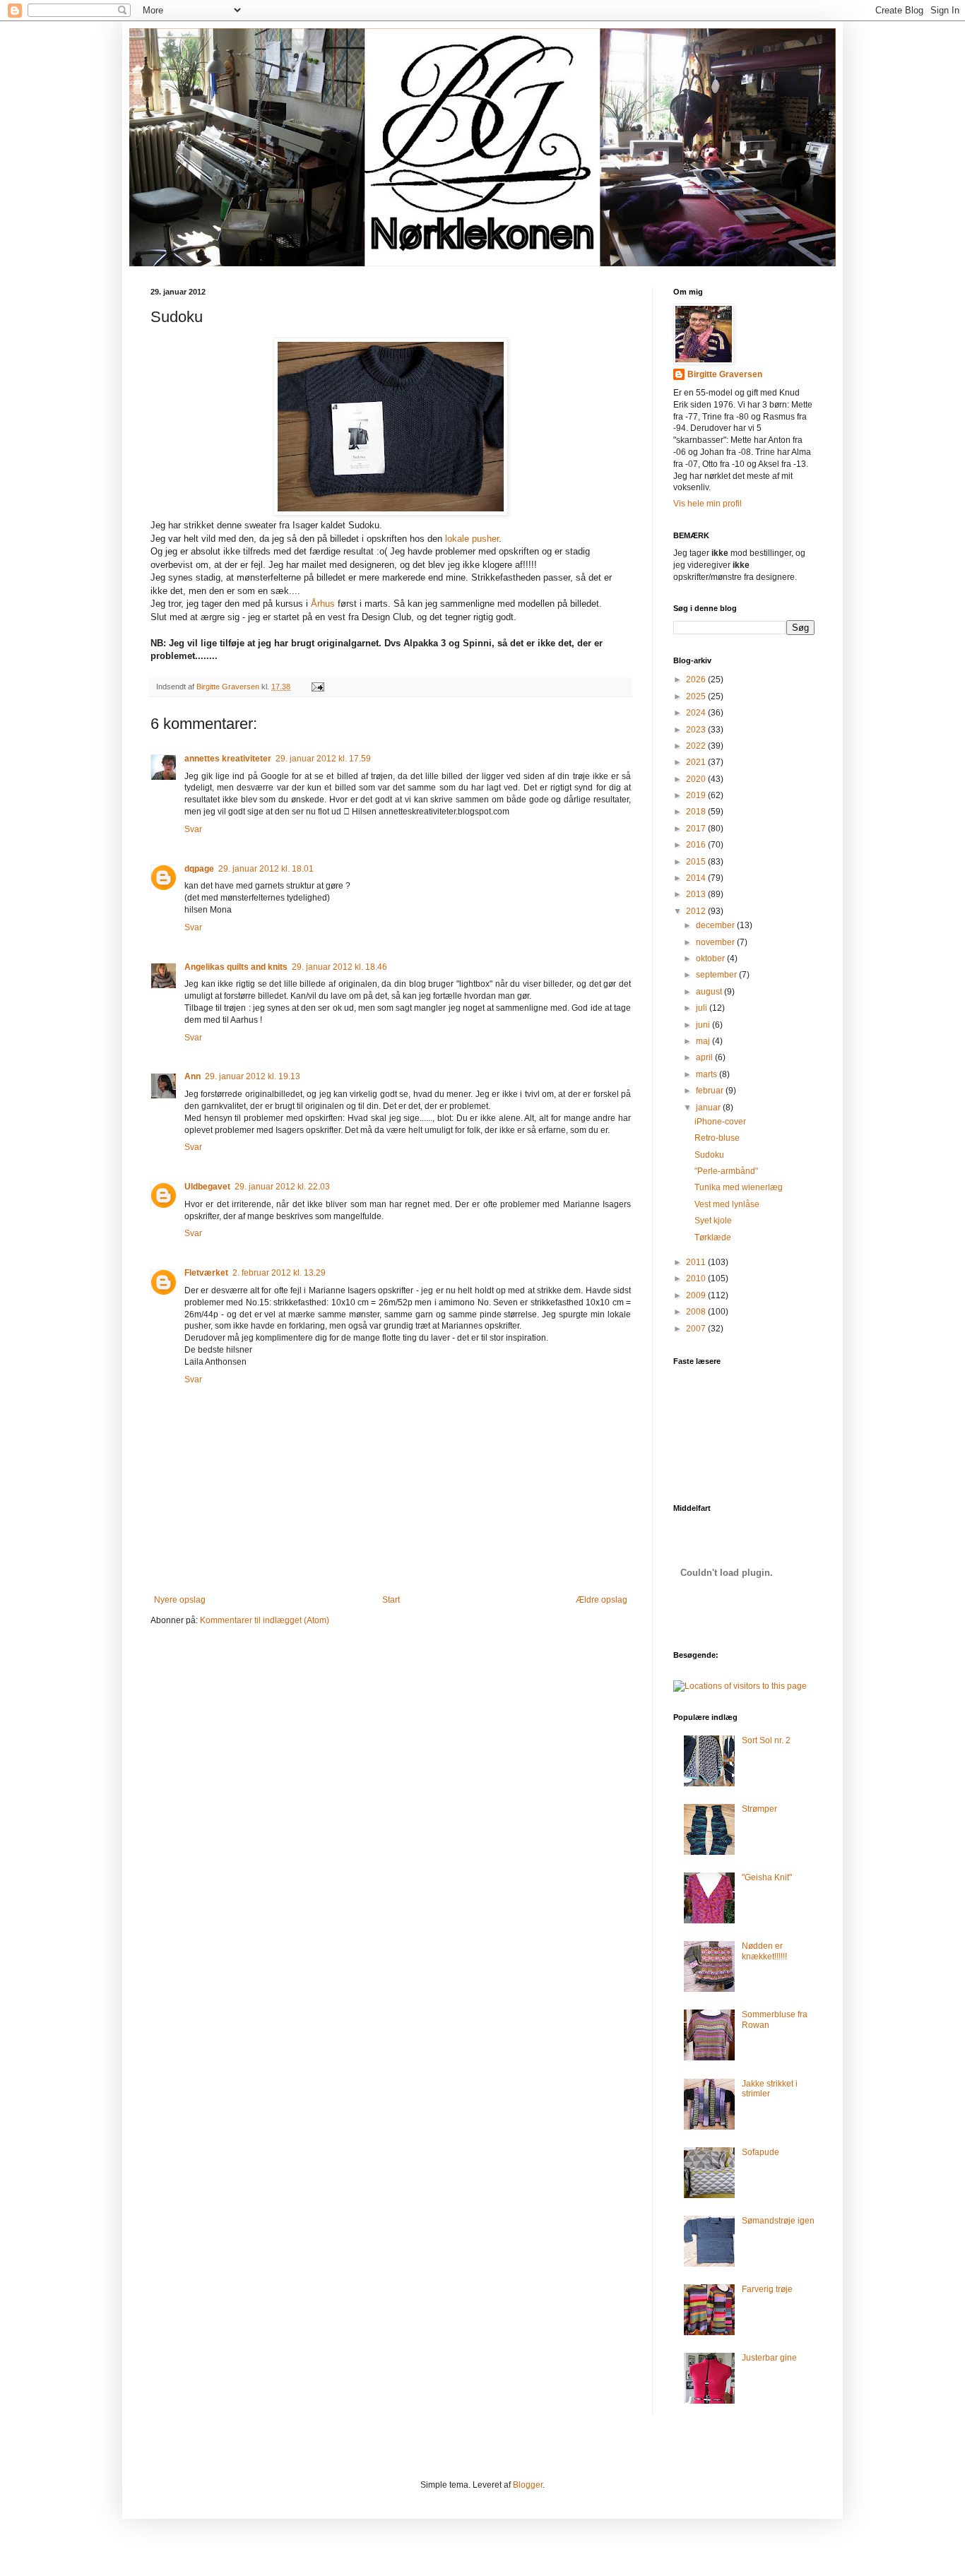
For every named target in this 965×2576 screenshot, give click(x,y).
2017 (697, 829)
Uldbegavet (207, 1187)
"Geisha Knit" (767, 1877)
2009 (697, 1295)
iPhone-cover (720, 1122)
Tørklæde (713, 1237)
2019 (697, 795)
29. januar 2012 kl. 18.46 (339, 967)
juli (703, 1008)
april (705, 1057)
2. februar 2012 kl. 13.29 (279, 1273)
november (716, 942)
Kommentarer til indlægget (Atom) (265, 1620)
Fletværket (206, 1273)
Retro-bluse (717, 1138)
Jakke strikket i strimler (770, 2089)
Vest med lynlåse (727, 1204)
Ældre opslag (602, 1600)
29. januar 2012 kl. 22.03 (282, 1187)
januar (709, 1108)
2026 (697, 679)
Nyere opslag (180, 1600)
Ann (193, 1076)
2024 (697, 713)
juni (704, 1025)
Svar (193, 829)
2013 (697, 894)
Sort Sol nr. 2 (766, 1740)
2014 (697, 878)
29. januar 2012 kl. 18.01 (266, 869)
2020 (697, 779)
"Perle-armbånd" (726, 1171)
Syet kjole (713, 1221)
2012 (697, 911)
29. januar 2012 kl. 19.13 (253, 1076)
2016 (697, 845)
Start (391, 1600)
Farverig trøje (767, 2289)
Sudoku (709, 1155)
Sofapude (760, 2152)
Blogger (528, 2485)
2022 (697, 746)
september (717, 975)
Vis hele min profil (708, 504)
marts (708, 1074)
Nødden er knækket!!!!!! (764, 1951)
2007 (697, 1329)
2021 (697, 762)
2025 (697, 696)
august (710, 992)
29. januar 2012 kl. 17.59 (323, 759)
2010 (697, 1278)
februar (711, 1091)
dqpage (199, 869)
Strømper (759, 1809)
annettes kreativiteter (228, 759)
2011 (697, 1262)
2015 (697, 862)
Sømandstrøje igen (778, 2221)
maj (704, 1041)
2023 (697, 730)
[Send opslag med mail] (317, 687)
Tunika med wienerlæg (739, 1187)
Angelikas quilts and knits (236, 967)
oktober (711, 958)
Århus (323, 604)
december (716, 925)
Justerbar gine (769, 2358)
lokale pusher (472, 539)
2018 (697, 812)
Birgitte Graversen (725, 374)
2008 (697, 1312)
